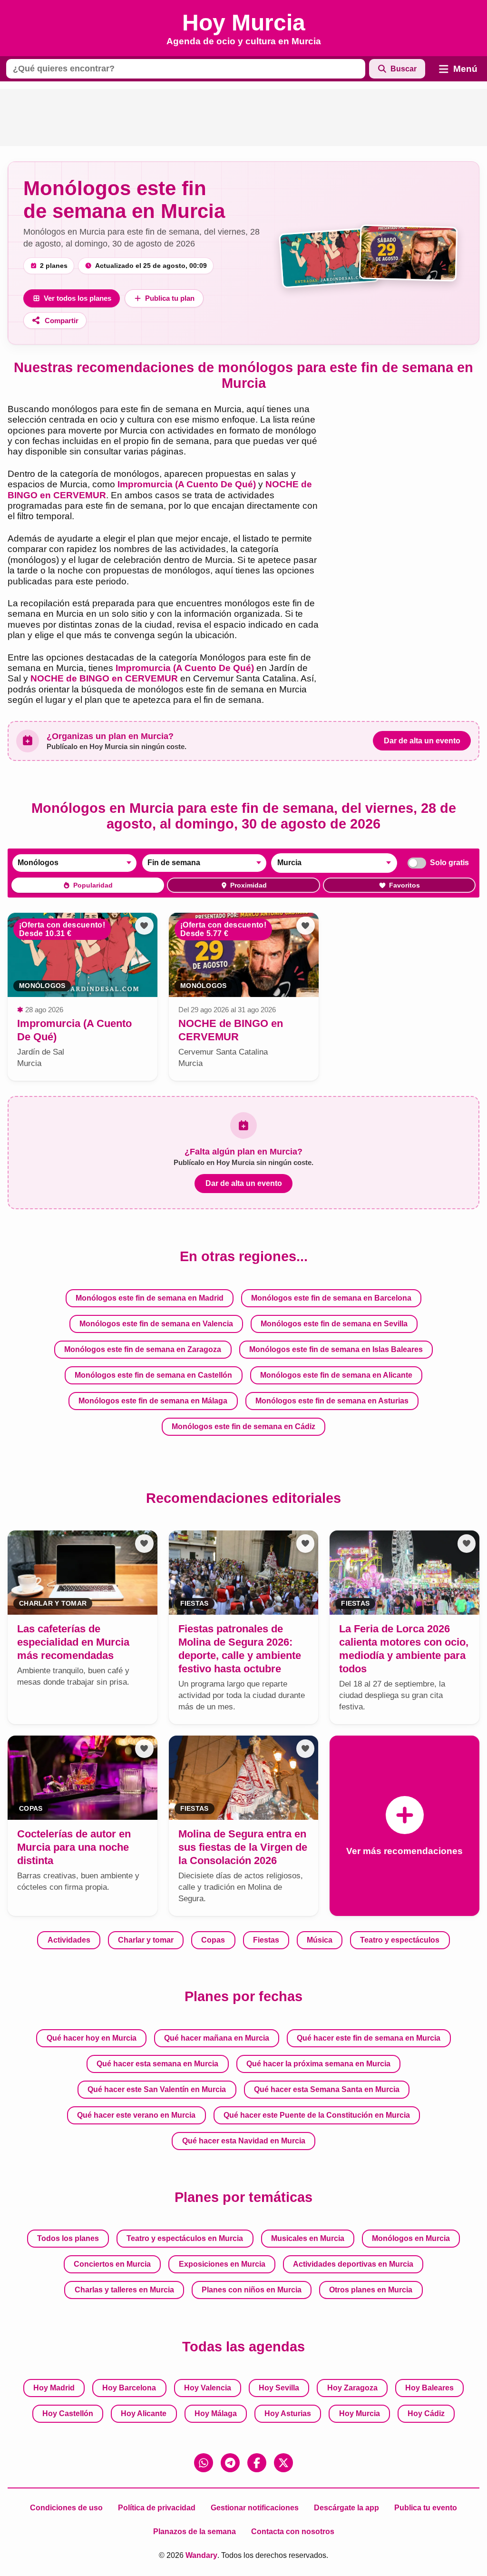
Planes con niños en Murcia (252, 2290)
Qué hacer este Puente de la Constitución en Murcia (317, 2115)
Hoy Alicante (144, 2413)
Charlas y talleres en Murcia (124, 2290)
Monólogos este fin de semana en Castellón (153, 1375)
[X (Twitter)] (283, 2463)
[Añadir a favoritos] (144, 926)
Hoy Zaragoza (352, 2388)
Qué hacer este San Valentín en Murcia (157, 2089)
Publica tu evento (426, 2508)
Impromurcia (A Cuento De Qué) (187, 484)
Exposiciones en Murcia (222, 2264)
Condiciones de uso (66, 2508)
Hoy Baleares (429, 2388)
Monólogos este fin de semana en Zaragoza (143, 1349)
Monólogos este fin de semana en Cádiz (243, 1426)
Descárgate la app (346, 2508)
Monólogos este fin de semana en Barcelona (331, 1298)
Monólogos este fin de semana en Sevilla (334, 1324)
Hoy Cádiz (426, 2413)
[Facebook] (257, 2463)
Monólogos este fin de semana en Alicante (336, 1375)
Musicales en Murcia (308, 2238)
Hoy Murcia (360, 2413)
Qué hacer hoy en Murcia (92, 2038)
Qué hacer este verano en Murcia (136, 2115)
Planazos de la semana (195, 2532)
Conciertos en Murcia (112, 2264)
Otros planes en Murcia (371, 2290)
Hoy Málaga (216, 2413)
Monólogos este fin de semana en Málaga (153, 1401)
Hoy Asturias (288, 2413)
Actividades (69, 1940)
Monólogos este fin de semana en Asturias (332, 1401)
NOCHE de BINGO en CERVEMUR (104, 678)
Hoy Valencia (208, 2388)
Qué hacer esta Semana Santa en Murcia (327, 2089)
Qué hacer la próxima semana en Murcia (318, 2064)
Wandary (201, 2555)
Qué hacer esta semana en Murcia (157, 2064)
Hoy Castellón (68, 2413)
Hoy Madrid (54, 2388)
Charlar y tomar (146, 1940)
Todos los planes (68, 2238)
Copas (213, 1940)
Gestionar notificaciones (255, 2508)
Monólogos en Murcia (411, 2238)
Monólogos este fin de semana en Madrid (150, 1298)
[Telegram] (230, 2463)
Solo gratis (449, 863)
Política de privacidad (157, 2508)
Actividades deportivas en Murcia (353, 2264)
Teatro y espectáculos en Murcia (185, 2238)
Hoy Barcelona (129, 2388)
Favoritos (404, 885)
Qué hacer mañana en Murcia (217, 2038)
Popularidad (93, 885)
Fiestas (266, 1940)
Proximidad (248, 885)
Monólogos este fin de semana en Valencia (156, 1324)
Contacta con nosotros (293, 2532)
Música (320, 1940)
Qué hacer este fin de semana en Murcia (369, 2038)
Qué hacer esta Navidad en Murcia (244, 2141)
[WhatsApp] (204, 2463)
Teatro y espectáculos (400, 1940)
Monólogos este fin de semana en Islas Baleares (336, 1349)
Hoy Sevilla (279, 2388)
